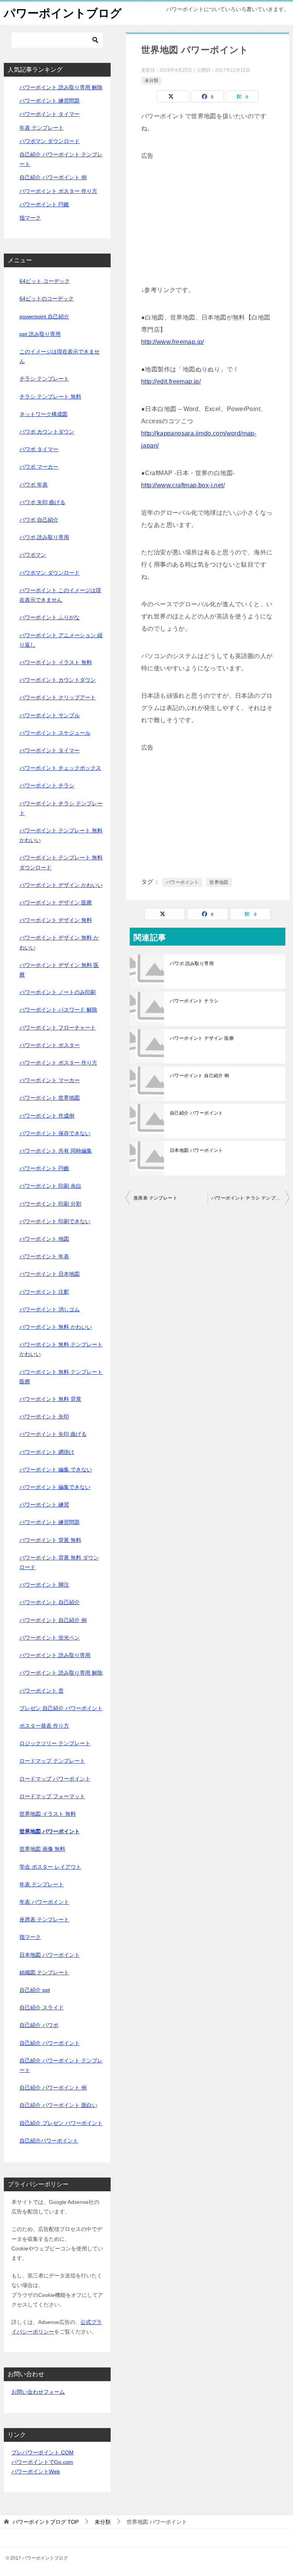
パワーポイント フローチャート (58, 1028)
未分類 (151, 80)
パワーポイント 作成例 (47, 1116)
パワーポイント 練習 (44, 1505)
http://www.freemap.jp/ (173, 342)
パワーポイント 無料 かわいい (56, 1327)
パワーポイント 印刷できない (55, 1221)
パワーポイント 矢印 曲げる (53, 1434)
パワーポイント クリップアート (58, 697)
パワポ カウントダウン (47, 432)
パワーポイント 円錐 (44, 204)
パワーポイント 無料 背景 (50, 1399)
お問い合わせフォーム (38, 2392)
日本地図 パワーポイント (196, 1150)
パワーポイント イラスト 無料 (56, 662)
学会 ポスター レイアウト (50, 1867)
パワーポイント (183, 882)
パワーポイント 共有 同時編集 (56, 1151)
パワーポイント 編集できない (55, 1487)
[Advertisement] (208, 215)
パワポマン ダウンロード (50, 141)
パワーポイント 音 (42, 1691)
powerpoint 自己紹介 (44, 316)
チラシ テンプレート (44, 379)
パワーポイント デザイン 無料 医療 (59, 970)
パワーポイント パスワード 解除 (58, 1010)
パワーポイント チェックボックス (60, 768)
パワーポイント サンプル (50, 715)
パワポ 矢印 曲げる (42, 502)
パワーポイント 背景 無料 (50, 1540)
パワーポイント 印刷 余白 (50, 1186)
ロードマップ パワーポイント (55, 1779)
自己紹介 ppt (35, 1990)
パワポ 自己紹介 (39, 520)
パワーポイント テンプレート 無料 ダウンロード (61, 862)
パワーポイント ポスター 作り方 (58, 191)
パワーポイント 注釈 (44, 1292)
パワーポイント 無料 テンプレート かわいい (61, 1349)
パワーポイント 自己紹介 (50, 1602)
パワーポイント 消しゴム (50, 1309)
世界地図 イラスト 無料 (48, 1814)
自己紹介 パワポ (39, 2025)
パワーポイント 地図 (44, 1239)
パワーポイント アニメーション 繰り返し (61, 640)
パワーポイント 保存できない (55, 1133)
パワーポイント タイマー (50, 114)
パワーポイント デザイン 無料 (56, 920)
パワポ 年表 (34, 485)
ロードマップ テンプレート (52, 1761)
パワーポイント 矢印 (44, 1416)
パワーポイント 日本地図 (50, 1274)
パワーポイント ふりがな (50, 617)
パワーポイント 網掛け (47, 1452)
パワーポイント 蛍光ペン (50, 1638)
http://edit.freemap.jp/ (171, 381)
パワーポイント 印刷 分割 (50, 1204)
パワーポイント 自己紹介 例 (200, 1076)
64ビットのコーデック (47, 299)
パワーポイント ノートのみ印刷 (58, 992)
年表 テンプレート (42, 128)
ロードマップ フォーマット (52, 1796)
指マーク (30, 218)
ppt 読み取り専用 (40, 334)
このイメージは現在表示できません (60, 356)
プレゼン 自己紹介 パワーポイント (61, 1708)
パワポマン (33, 555)
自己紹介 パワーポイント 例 (53, 177)
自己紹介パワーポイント (49, 2141)
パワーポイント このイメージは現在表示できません (60, 595)
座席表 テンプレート (155, 1198)
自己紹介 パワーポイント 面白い (58, 2105)
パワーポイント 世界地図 (50, 1098)
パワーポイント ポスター (50, 1045)
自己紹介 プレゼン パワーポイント (61, 2123)
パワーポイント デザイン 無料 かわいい (59, 942)
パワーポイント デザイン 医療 (202, 1038)
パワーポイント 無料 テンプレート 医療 (61, 1377)
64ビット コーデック (45, 281)
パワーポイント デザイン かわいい (61, 885)
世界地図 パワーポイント (50, 1831)
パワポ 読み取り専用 (192, 964)
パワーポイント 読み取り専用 (55, 1655)
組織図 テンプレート (44, 1972)
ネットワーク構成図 (43, 414)
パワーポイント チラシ (194, 1001)
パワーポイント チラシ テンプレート (250, 1198)
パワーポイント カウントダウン (58, 680)
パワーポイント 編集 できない (56, 1469)
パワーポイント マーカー (50, 1080)
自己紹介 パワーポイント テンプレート (61, 2065)
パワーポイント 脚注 (44, 1585)
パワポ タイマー (39, 449)
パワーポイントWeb (36, 2472)
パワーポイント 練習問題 (50, 101)
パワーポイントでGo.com (42, 2462)
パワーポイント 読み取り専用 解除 (61, 87)
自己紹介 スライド (42, 2007)
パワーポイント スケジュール (55, 733)
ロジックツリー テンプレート (55, 1743)
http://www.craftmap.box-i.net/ (183, 485)
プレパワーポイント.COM (43, 2452)
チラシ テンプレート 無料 (50, 397)
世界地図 (219, 882)
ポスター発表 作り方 (44, 1726)
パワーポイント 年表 (44, 1256)
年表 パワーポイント (44, 1902)
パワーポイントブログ (63, 13)
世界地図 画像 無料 (42, 1849)
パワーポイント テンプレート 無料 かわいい (61, 835)
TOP (46, 2522)
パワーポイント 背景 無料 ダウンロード (59, 1562)
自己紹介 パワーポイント (196, 1113)
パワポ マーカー (39, 467)
